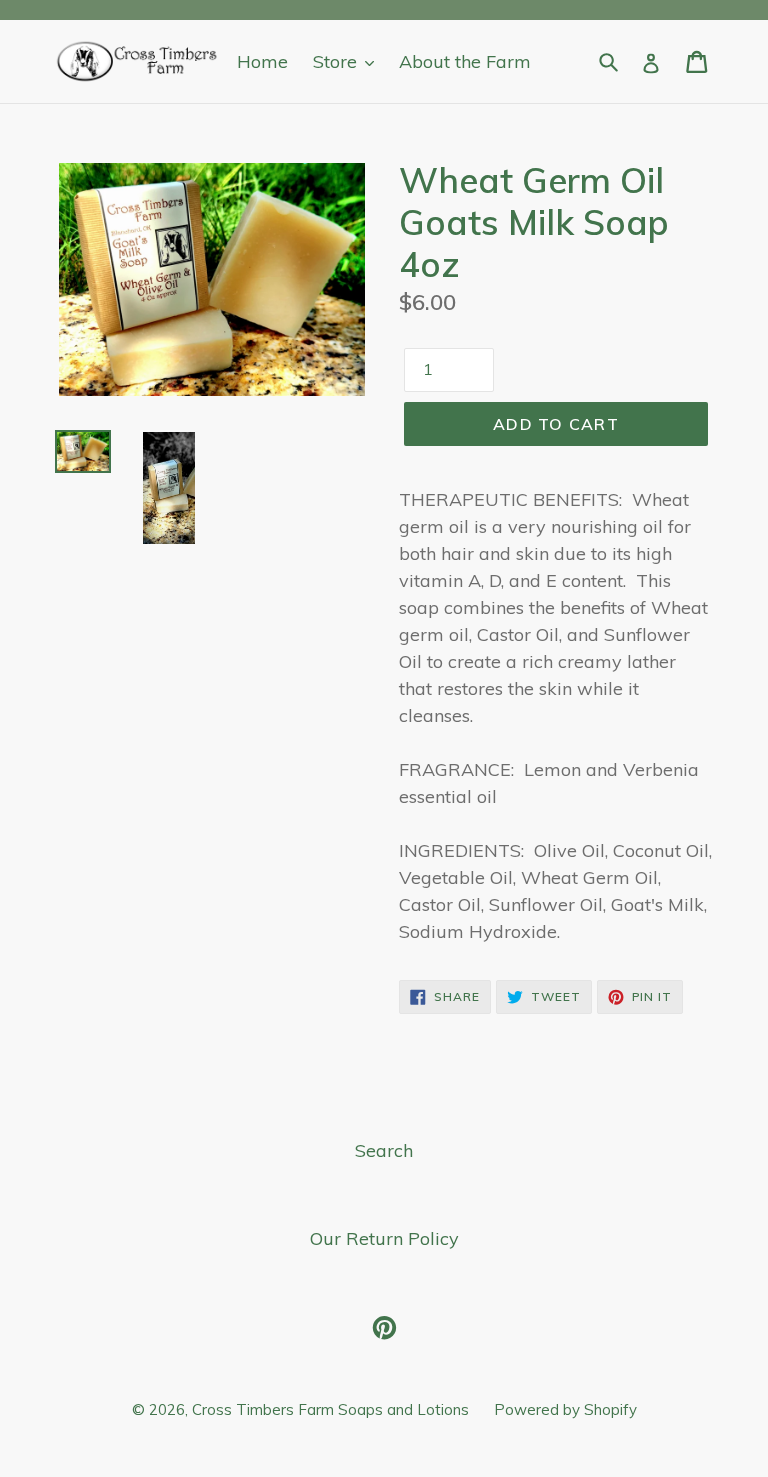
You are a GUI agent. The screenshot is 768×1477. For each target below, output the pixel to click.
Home (262, 61)
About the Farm (465, 61)
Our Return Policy (384, 1238)
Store (337, 61)
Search (384, 1150)
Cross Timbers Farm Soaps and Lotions (330, 1409)
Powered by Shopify (565, 1409)
